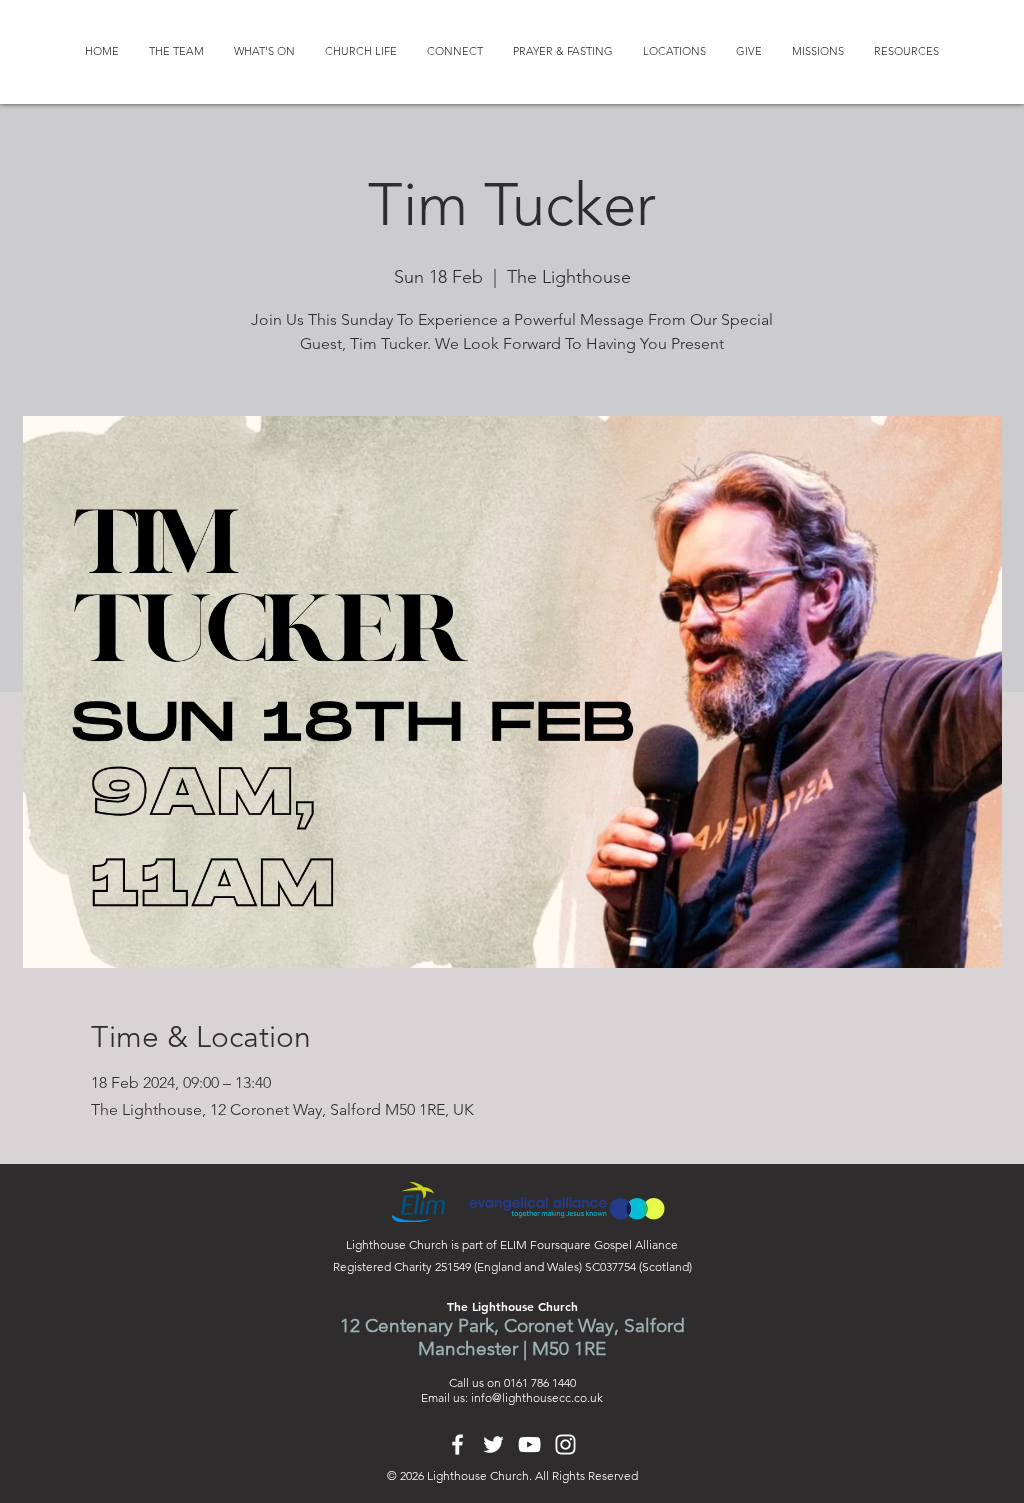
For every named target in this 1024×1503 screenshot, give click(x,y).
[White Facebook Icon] (457, 1444)
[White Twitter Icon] (493, 1444)
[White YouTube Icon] (529, 1444)
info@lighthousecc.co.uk (537, 1397)
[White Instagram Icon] (565, 1444)
